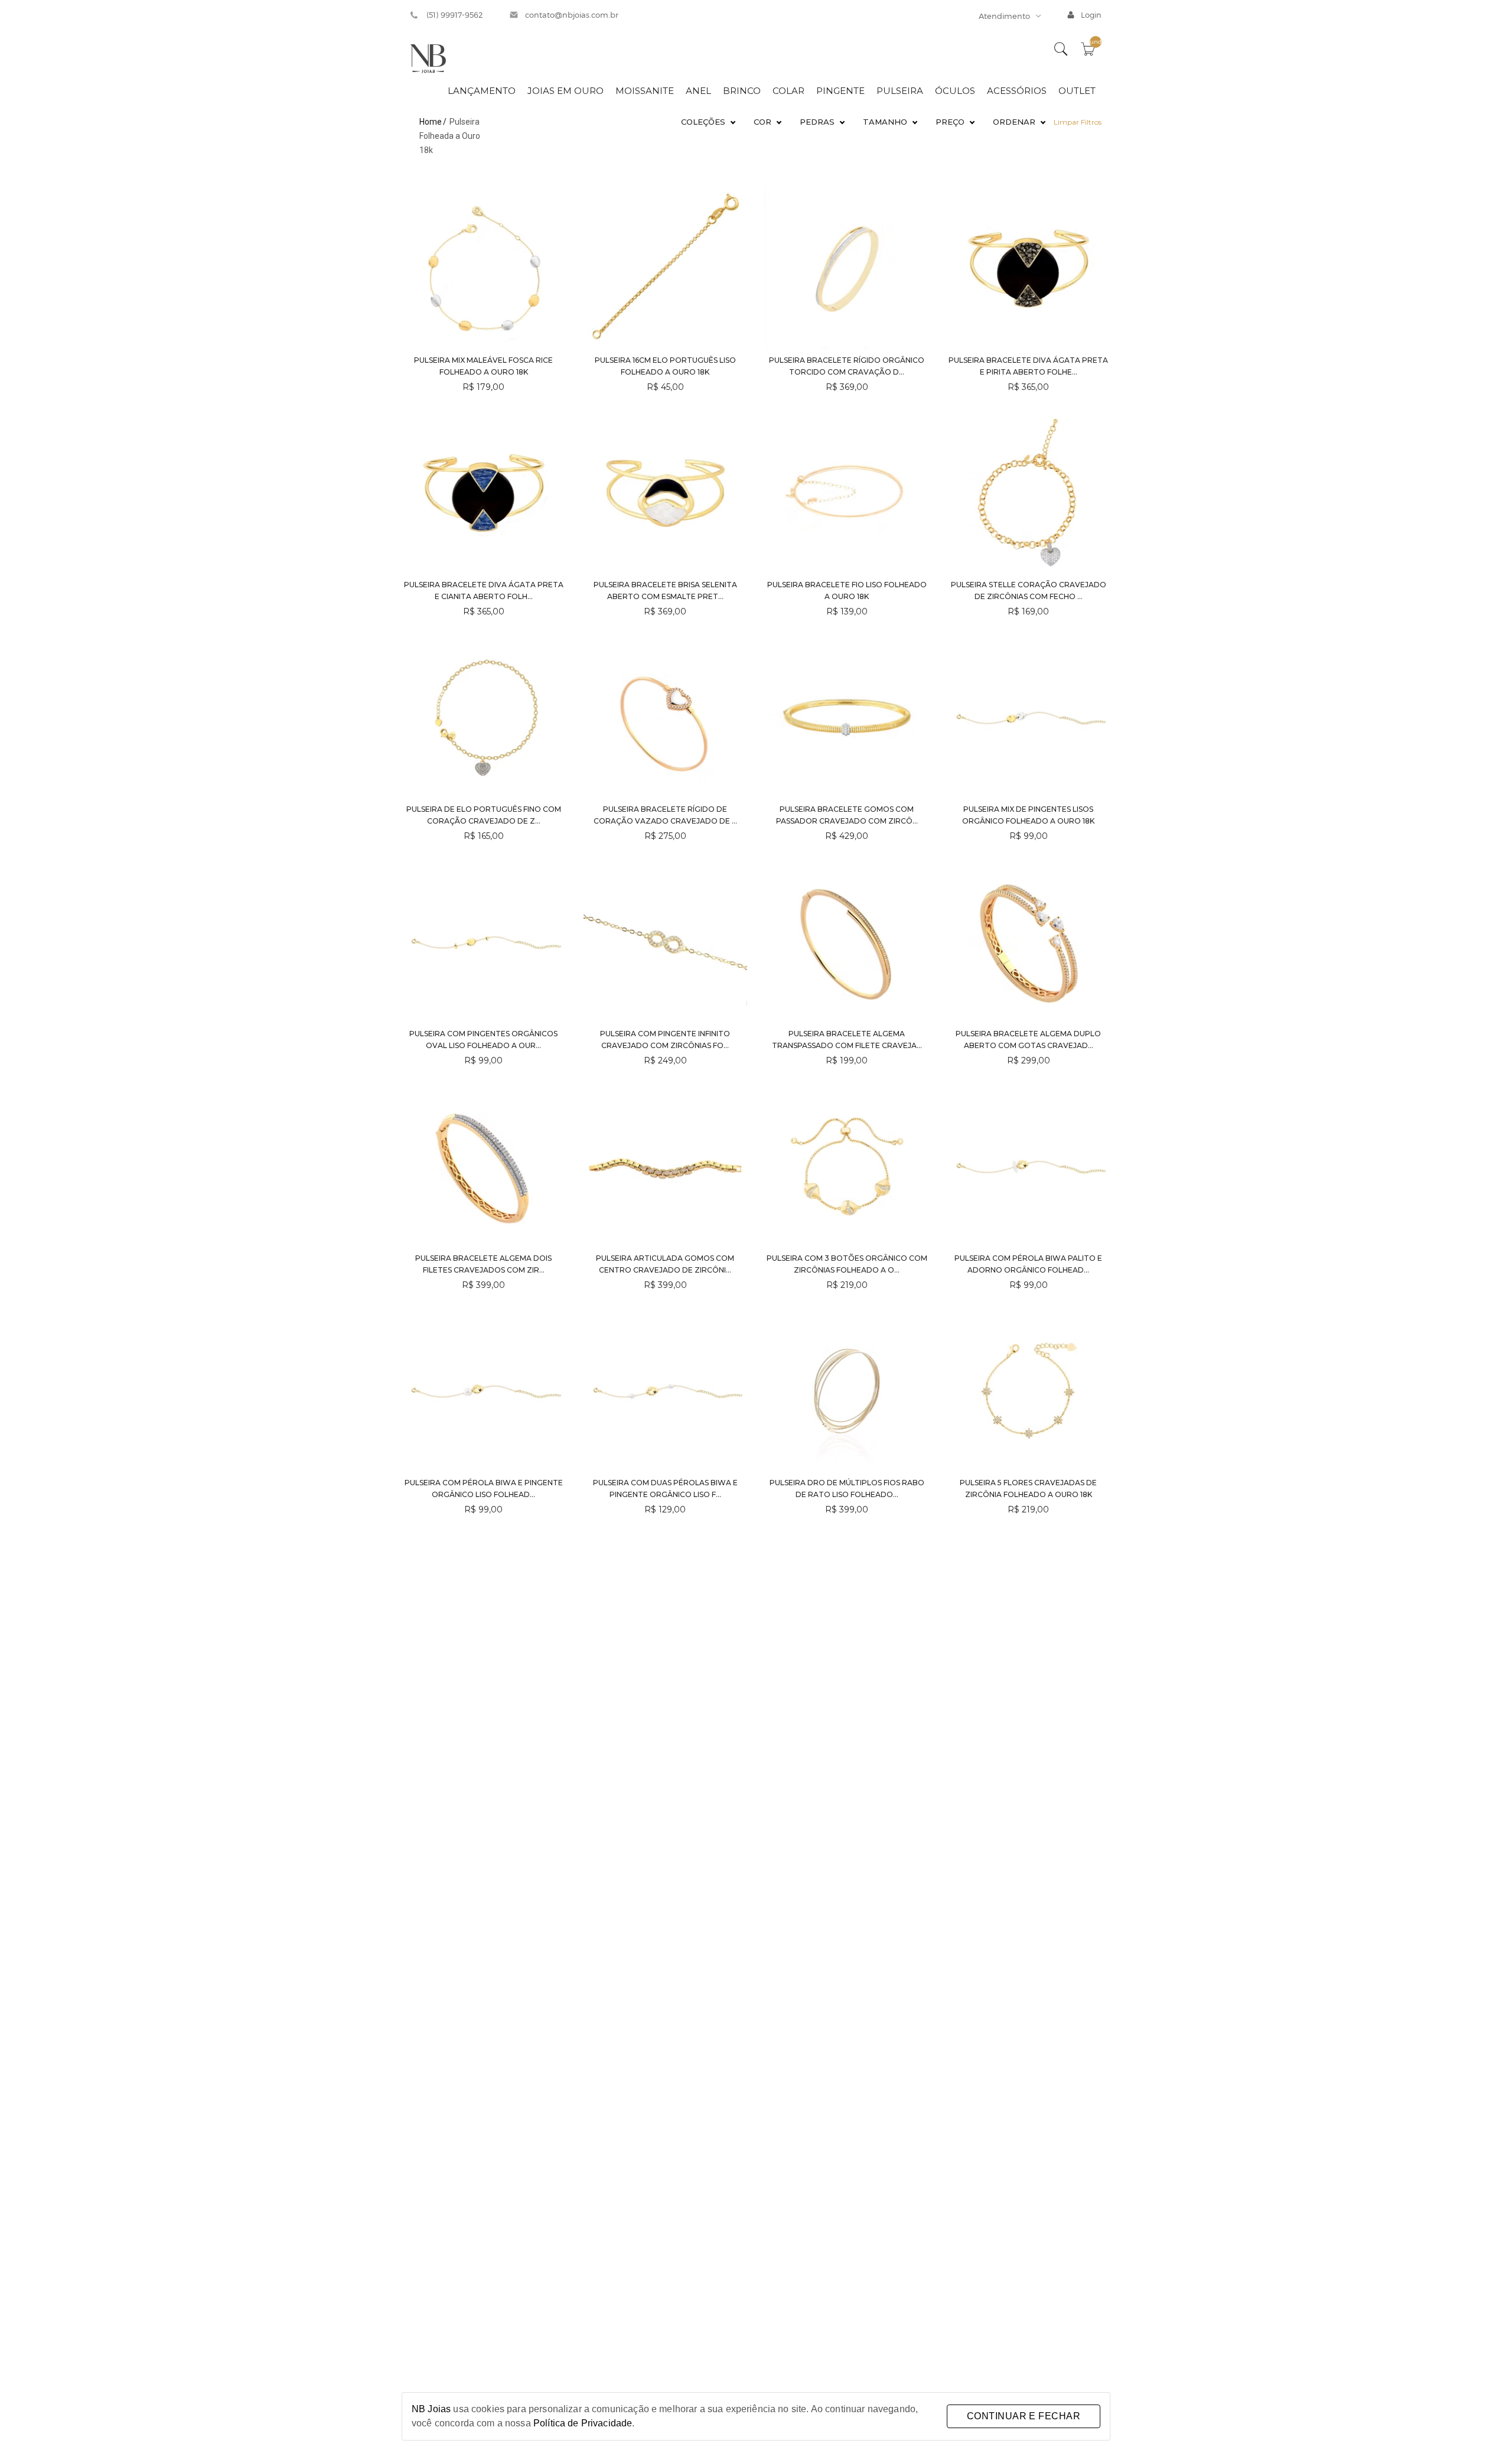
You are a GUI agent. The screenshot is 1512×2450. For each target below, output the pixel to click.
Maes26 (708, 158)
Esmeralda (768, 158)
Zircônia (822, 141)
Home (431, 122)
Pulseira (900, 91)
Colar (788, 91)
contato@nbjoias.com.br (572, 15)
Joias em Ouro (566, 91)
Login (1091, 15)
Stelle (708, 141)
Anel (698, 91)
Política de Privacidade (583, 2423)
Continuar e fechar (1024, 2416)
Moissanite (645, 91)
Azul (768, 141)
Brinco (742, 91)
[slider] (887, 151)
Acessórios (1017, 91)
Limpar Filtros (1078, 122)
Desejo (708, 175)
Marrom (768, 175)
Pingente (840, 91)
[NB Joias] (428, 58)
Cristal (822, 175)
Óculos (955, 91)
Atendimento (1004, 16)
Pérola (822, 158)
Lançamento (482, 91)
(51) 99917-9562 (455, 15)
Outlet (1077, 91)
